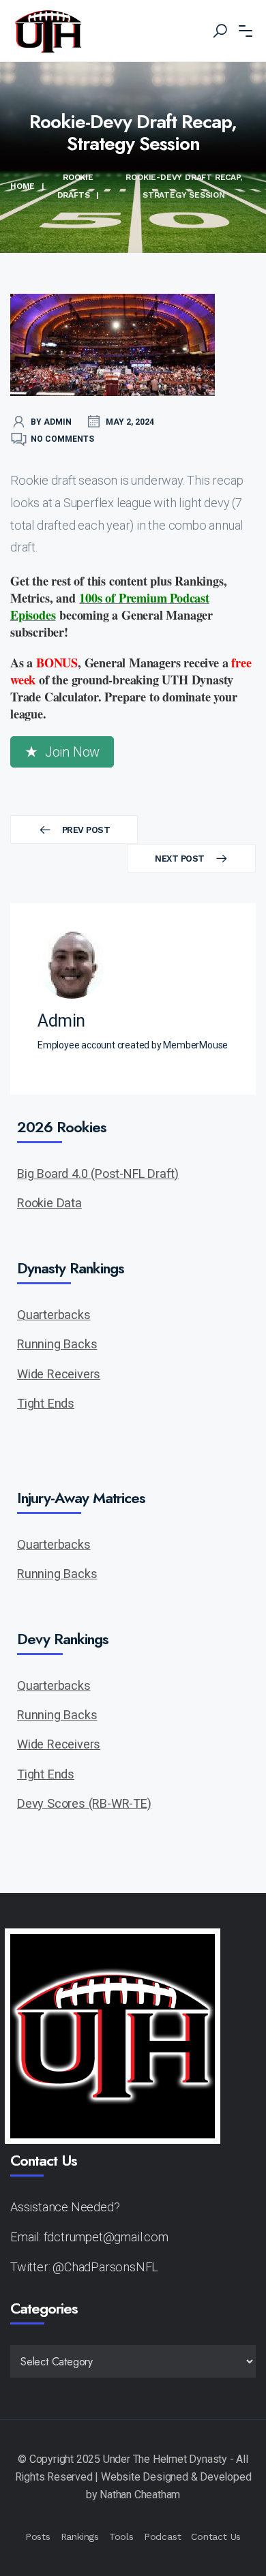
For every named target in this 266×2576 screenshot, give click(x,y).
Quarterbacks (54, 1315)
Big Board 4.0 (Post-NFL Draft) (98, 1173)
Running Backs (57, 1344)
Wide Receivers (59, 1374)
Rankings (80, 2536)
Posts (38, 2536)
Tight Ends (46, 1403)
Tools (121, 2536)
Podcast (163, 2536)
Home (23, 186)
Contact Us (216, 2536)
